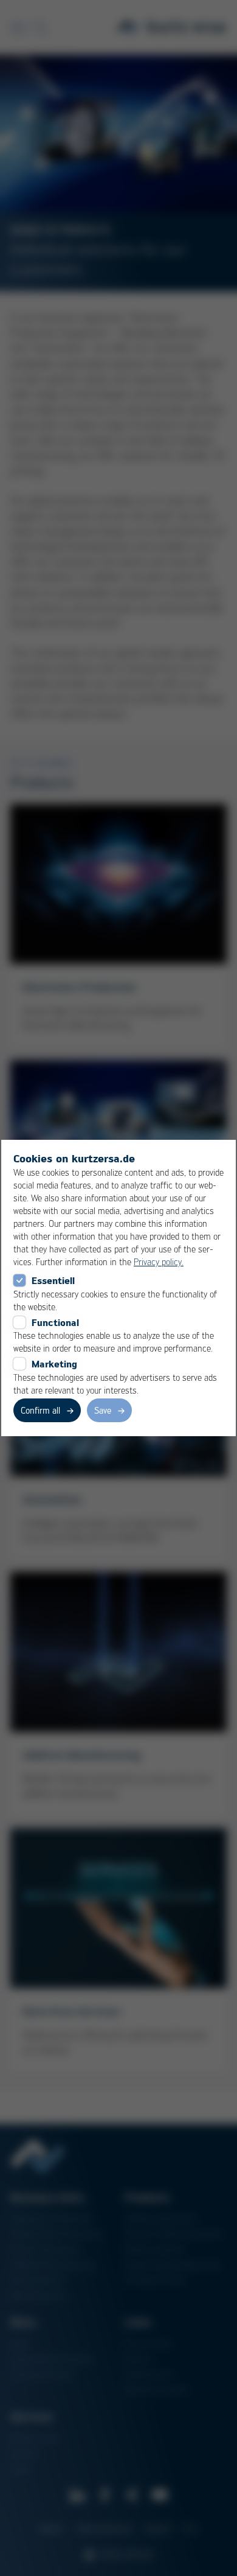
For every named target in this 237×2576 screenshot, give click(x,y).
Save (103, 1410)
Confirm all (40, 1410)
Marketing (54, 1364)
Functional (55, 1322)
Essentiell (53, 1280)
